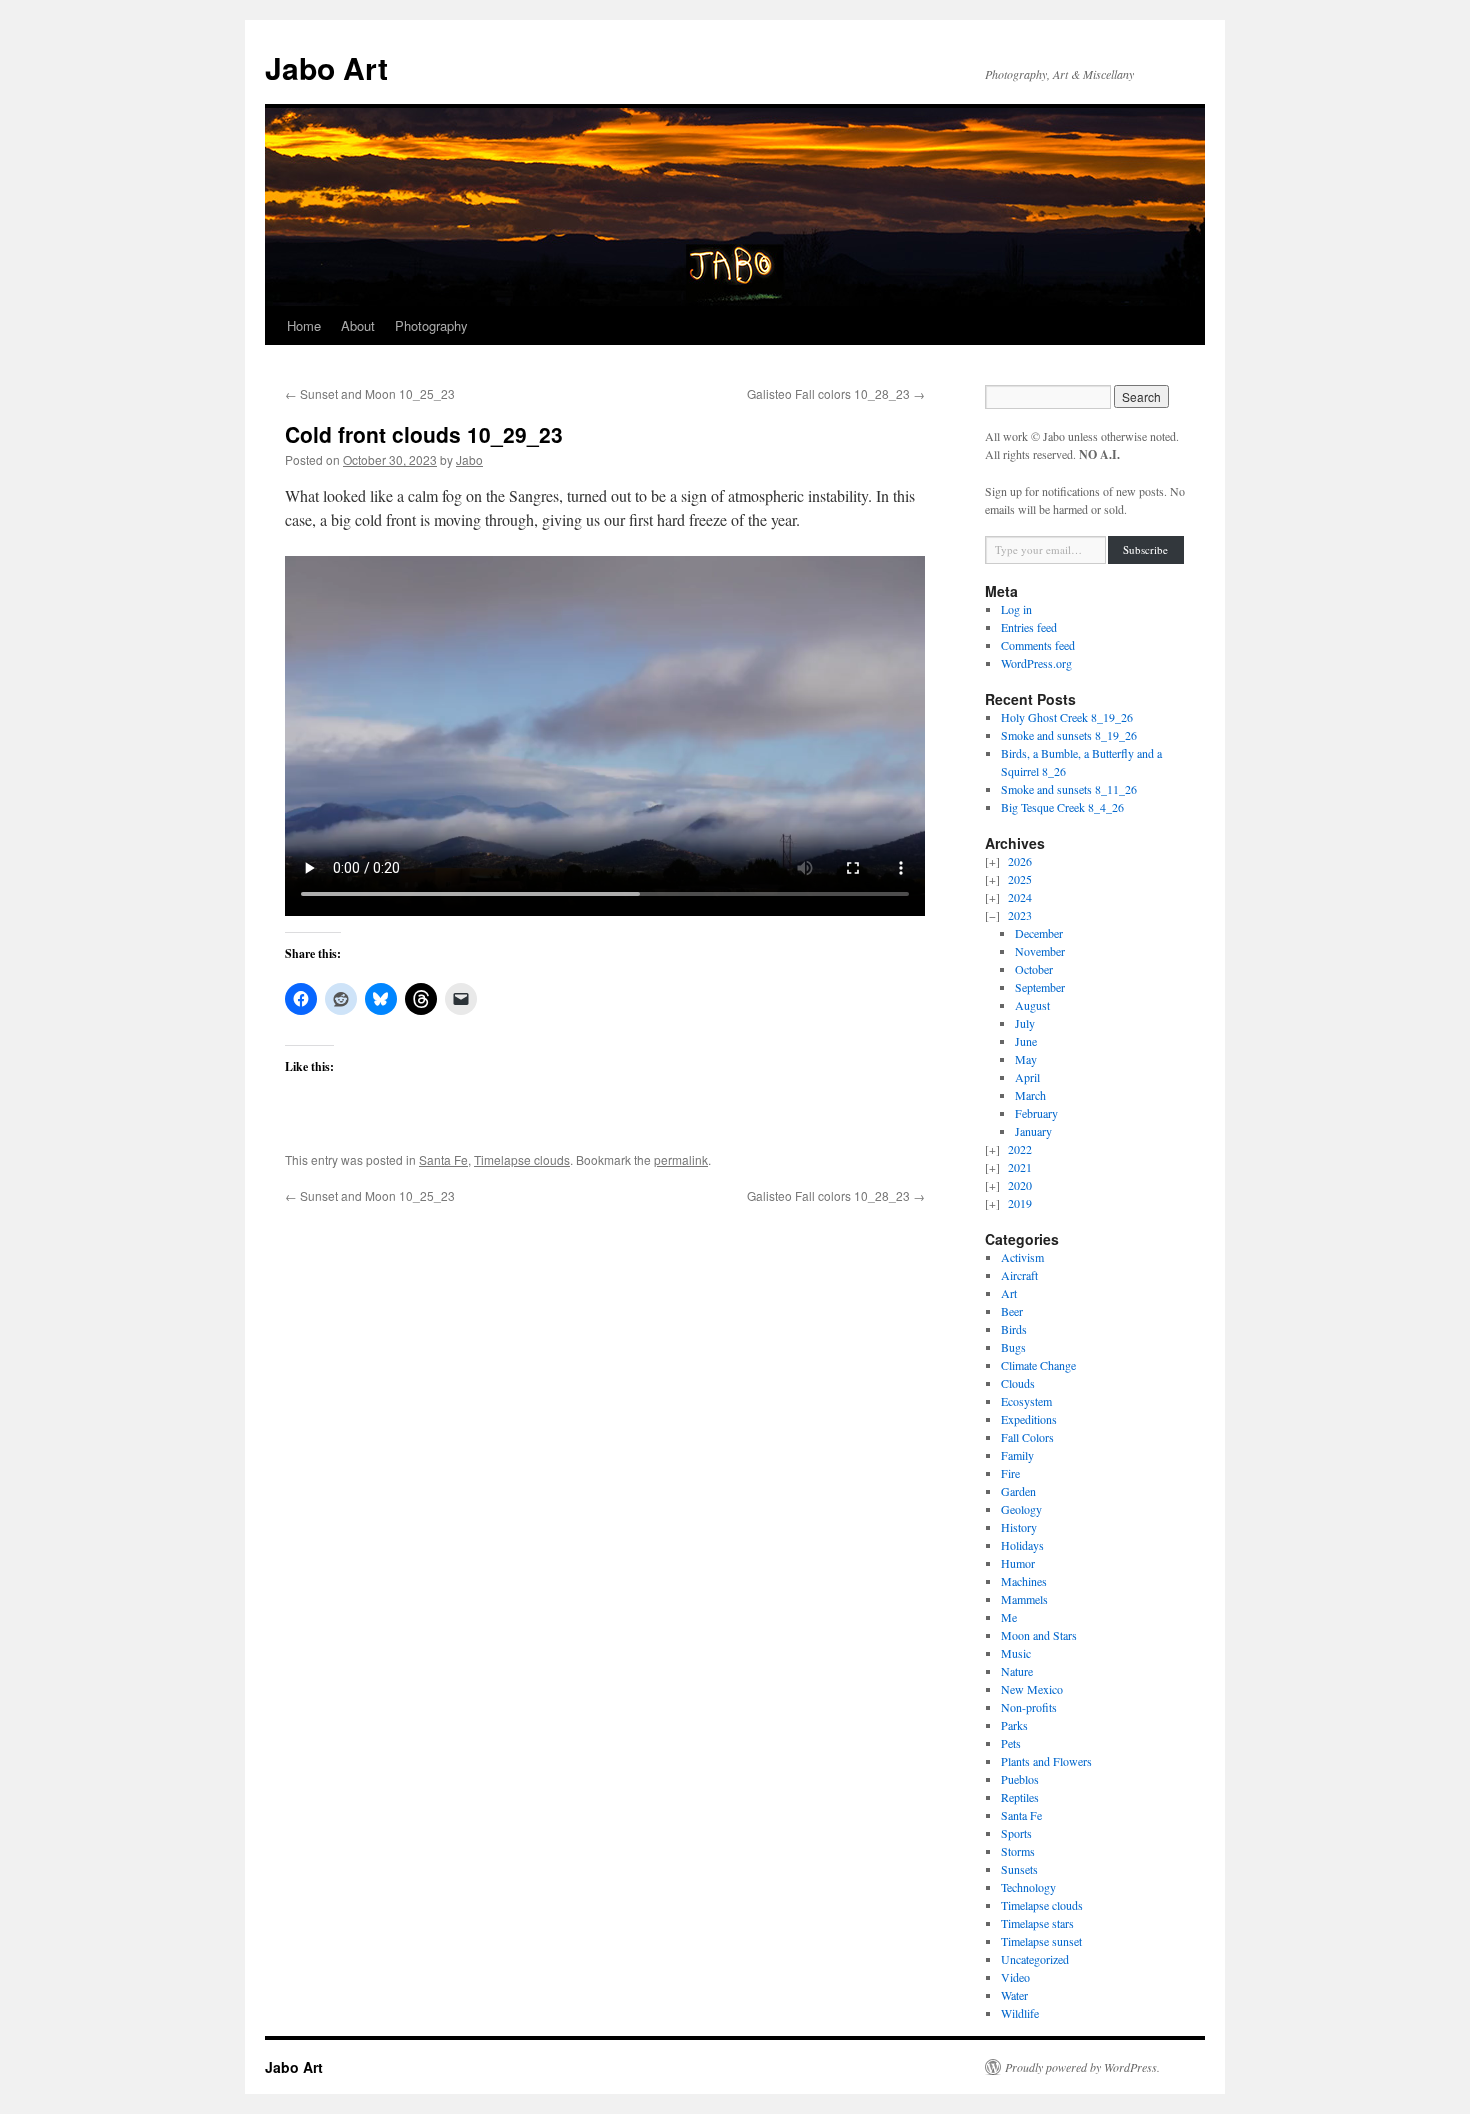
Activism (1022, 1257)
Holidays (1022, 1545)
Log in (1016, 609)
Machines (1024, 1581)
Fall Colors (1027, 1437)
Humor (1018, 1563)
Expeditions (1029, 1419)
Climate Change (1038, 1365)
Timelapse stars (1037, 1923)
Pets (1011, 1743)
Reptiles (1020, 1797)
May (1026, 1059)
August (1032, 1005)
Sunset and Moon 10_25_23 (370, 393)
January (1033, 1131)
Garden (1018, 1491)
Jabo (469, 459)
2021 (1020, 1167)
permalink (681, 1159)
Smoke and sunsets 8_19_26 (1069, 735)
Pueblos (1020, 1779)
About (358, 325)
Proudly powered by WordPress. (1082, 2067)
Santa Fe (443, 1159)
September (1040, 987)
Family (1017, 1455)
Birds (1014, 1329)
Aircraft (1019, 1275)
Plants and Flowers (1046, 1761)
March (1030, 1095)
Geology (1021, 1509)
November (1040, 951)
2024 (1020, 897)
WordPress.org (1036, 663)
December (1039, 933)
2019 (1020, 1203)
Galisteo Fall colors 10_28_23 (836, 393)
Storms (1018, 1851)
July (1025, 1023)
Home (304, 325)
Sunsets (1019, 1869)
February (1036, 1113)
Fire (1010, 1473)
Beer (1012, 1311)
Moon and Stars (1039, 1635)
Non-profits (1029, 1707)
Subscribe (1145, 549)
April (1027, 1077)
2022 (1020, 1149)
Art (1009, 1293)
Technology (1028, 1887)
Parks (1014, 1725)
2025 (1020, 879)
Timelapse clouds (522, 1159)
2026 (1020, 861)
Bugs (1013, 1347)
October (1034, 969)
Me (1009, 1617)
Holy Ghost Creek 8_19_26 (1067, 717)
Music (1016, 1653)
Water (1014, 1995)
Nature (1017, 1671)
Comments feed (1038, 645)
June (1026, 1041)
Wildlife (1020, 2013)
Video (1015, 1977)
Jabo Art (326, 67)
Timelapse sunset (1041, 1941)
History (1019, 1527)
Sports (1016, 1833)
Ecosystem (1026, 1401)
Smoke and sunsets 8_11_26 (1069, 789)
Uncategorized (1035, 1959)
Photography (431, 325)
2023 (1020, 915)
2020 (1020, 1185)
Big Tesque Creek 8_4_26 (1062, 807)
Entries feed (1029, 627)
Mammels (1024, 1599)
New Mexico (1032, 1689)
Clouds (1018, 1383)
